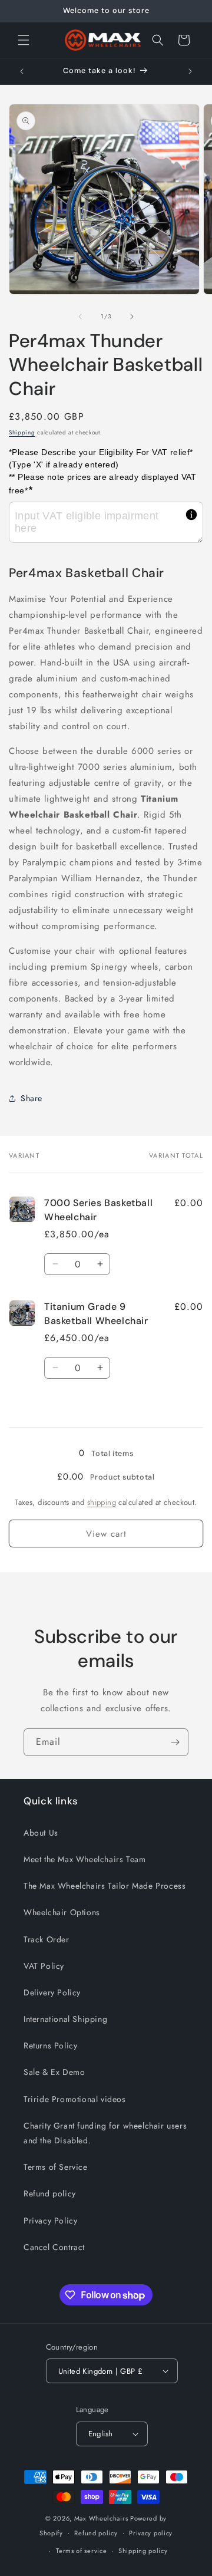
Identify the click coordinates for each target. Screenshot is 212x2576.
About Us (41, 1833)
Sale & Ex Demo (54, 2072)
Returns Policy (50, 2045)
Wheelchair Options (62, 1912)
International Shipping (65, 2019)
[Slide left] (80, 317)
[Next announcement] (190, 71)
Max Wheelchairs (101, 2518)
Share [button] (32, 1098)
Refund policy (50, 2193)
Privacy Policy (50, 2221)
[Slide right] (132, 317)
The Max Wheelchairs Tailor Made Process (105, 1886)
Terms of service (81, 2551)
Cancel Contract (54, 2247)
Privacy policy (151, 2533)
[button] (24, 40)
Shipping (22, 432)
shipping (102, 1502)
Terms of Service (56, 2167)
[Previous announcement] (22, 71)
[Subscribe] (175, 1742)
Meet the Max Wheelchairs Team (85, 1859)
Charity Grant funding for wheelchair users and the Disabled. (105, 2133)
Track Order (47, 1939)
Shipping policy (143, 2551)
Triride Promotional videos (75, 2099)
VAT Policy (44, 1966)
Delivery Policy (52, 1992)
